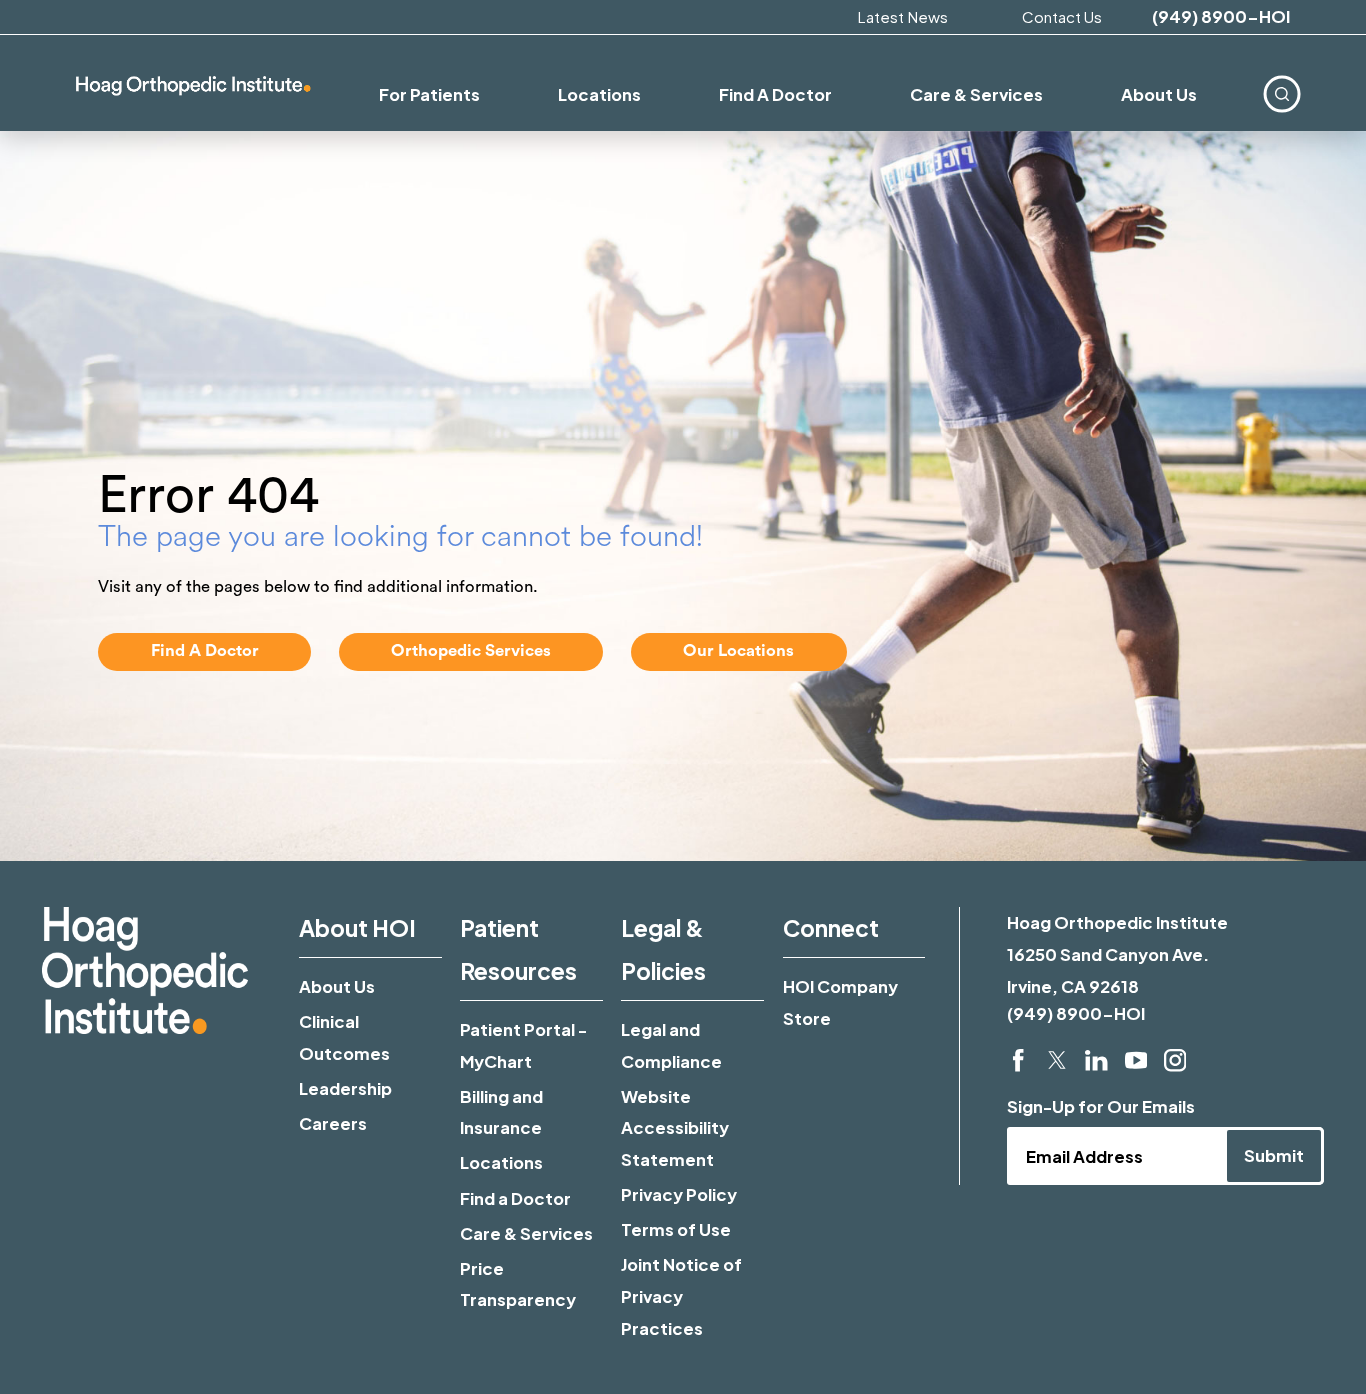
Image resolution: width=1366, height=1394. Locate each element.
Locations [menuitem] (599, 94)
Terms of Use (676, 1229)
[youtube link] (1136, 1060)
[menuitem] (1282, 94)
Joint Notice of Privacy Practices (681, 1296)
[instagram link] (1175, 1060)
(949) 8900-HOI (1221, 17)
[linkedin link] (1096, 1060)
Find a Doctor (515, 1198)
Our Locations (738, 650)
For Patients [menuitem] (429, 94)
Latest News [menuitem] (902, 16)
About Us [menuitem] (1159, 94)
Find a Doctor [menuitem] (775, 94)
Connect (831, 927)
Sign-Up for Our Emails (1101, 1106)
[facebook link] (1018, 1060)
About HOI (357, 927)
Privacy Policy (679, 1194)
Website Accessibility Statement (675, 1128)
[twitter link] (1057, 1060)
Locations (501, 1162)
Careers (333, 1123)
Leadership (345, 1088)
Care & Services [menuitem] (976, 94)
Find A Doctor (205, 650)
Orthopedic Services (471, 650)
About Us (337, 986)
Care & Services (526, 1233)
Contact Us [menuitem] (1062, 16)
